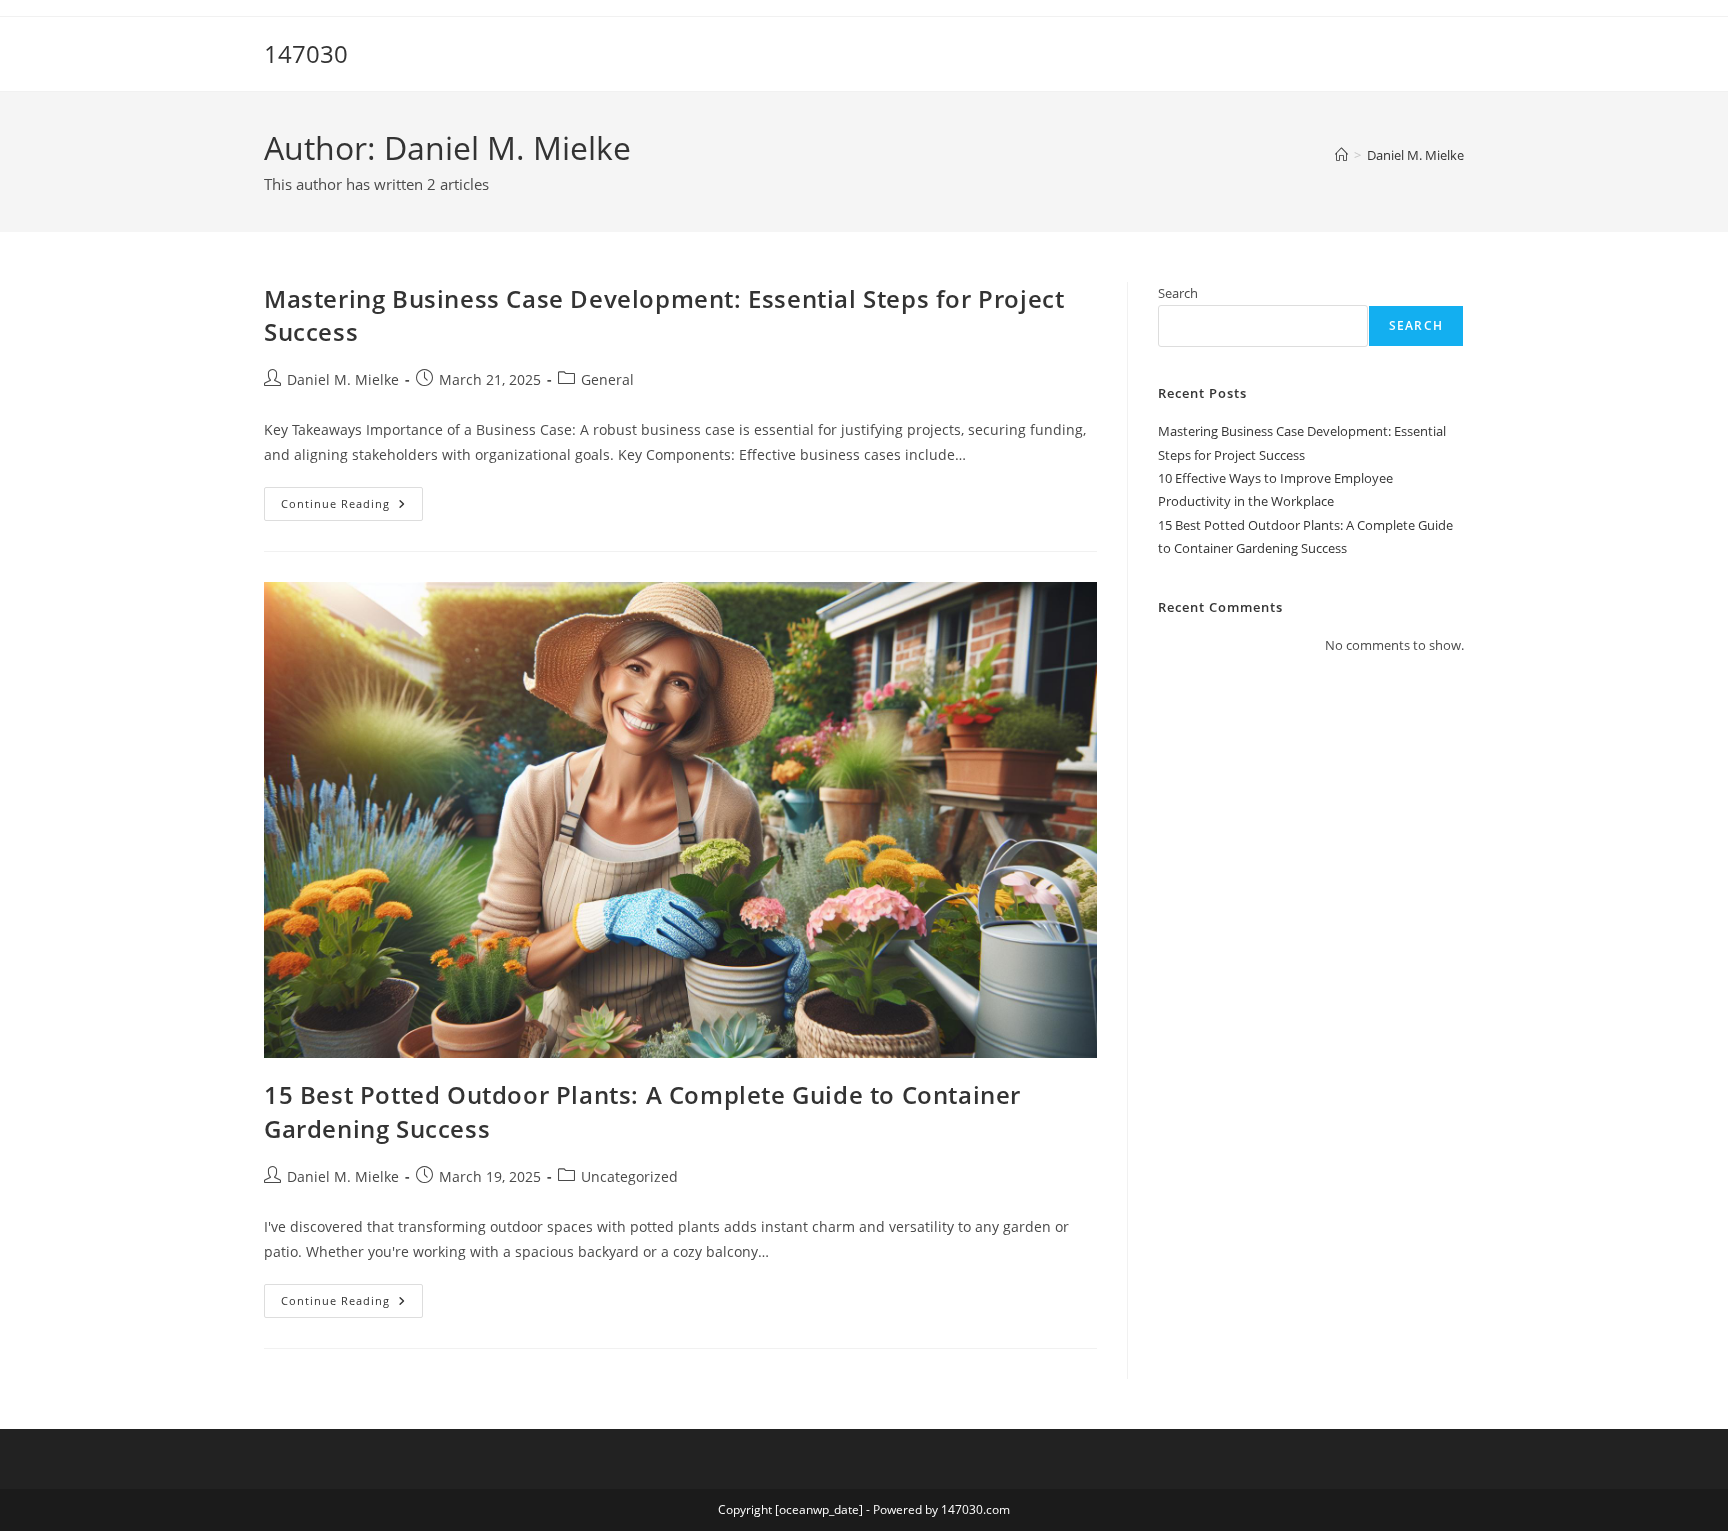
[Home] (1341, 155)
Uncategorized (629, 1176)
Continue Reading (352, 507)
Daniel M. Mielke (1415, 155)
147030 (306, 53)
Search (1178, 293)
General (607, 379)
